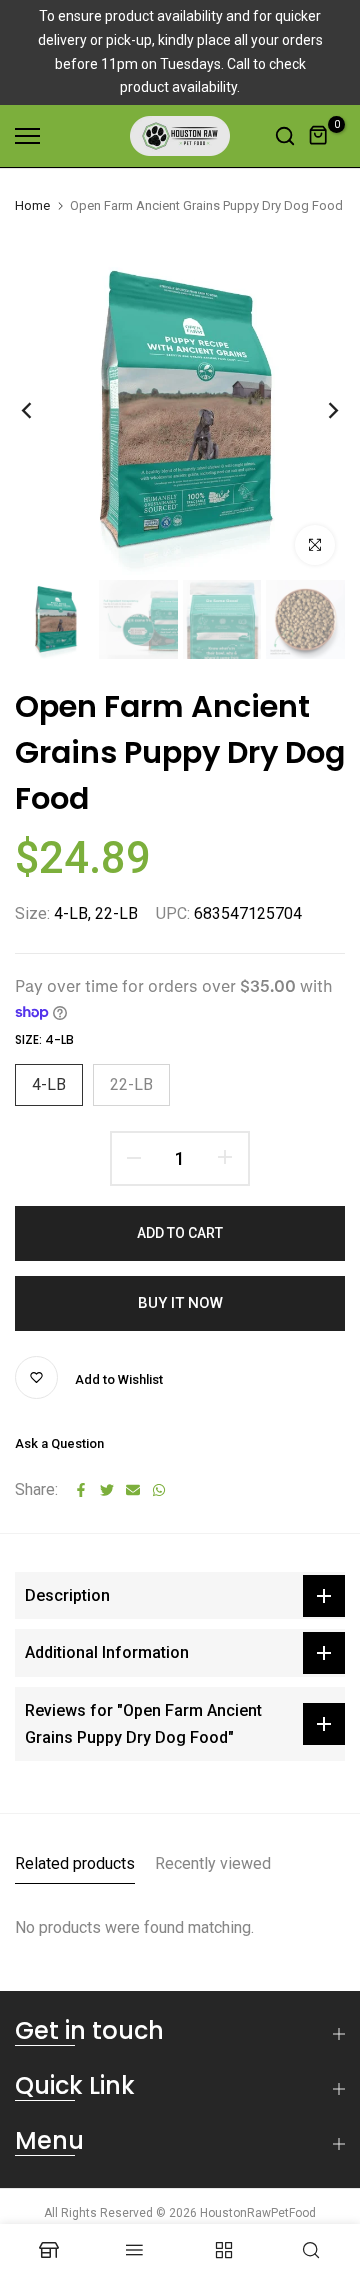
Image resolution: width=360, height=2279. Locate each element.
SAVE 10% (94, 1213)
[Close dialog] (339, 1074)
